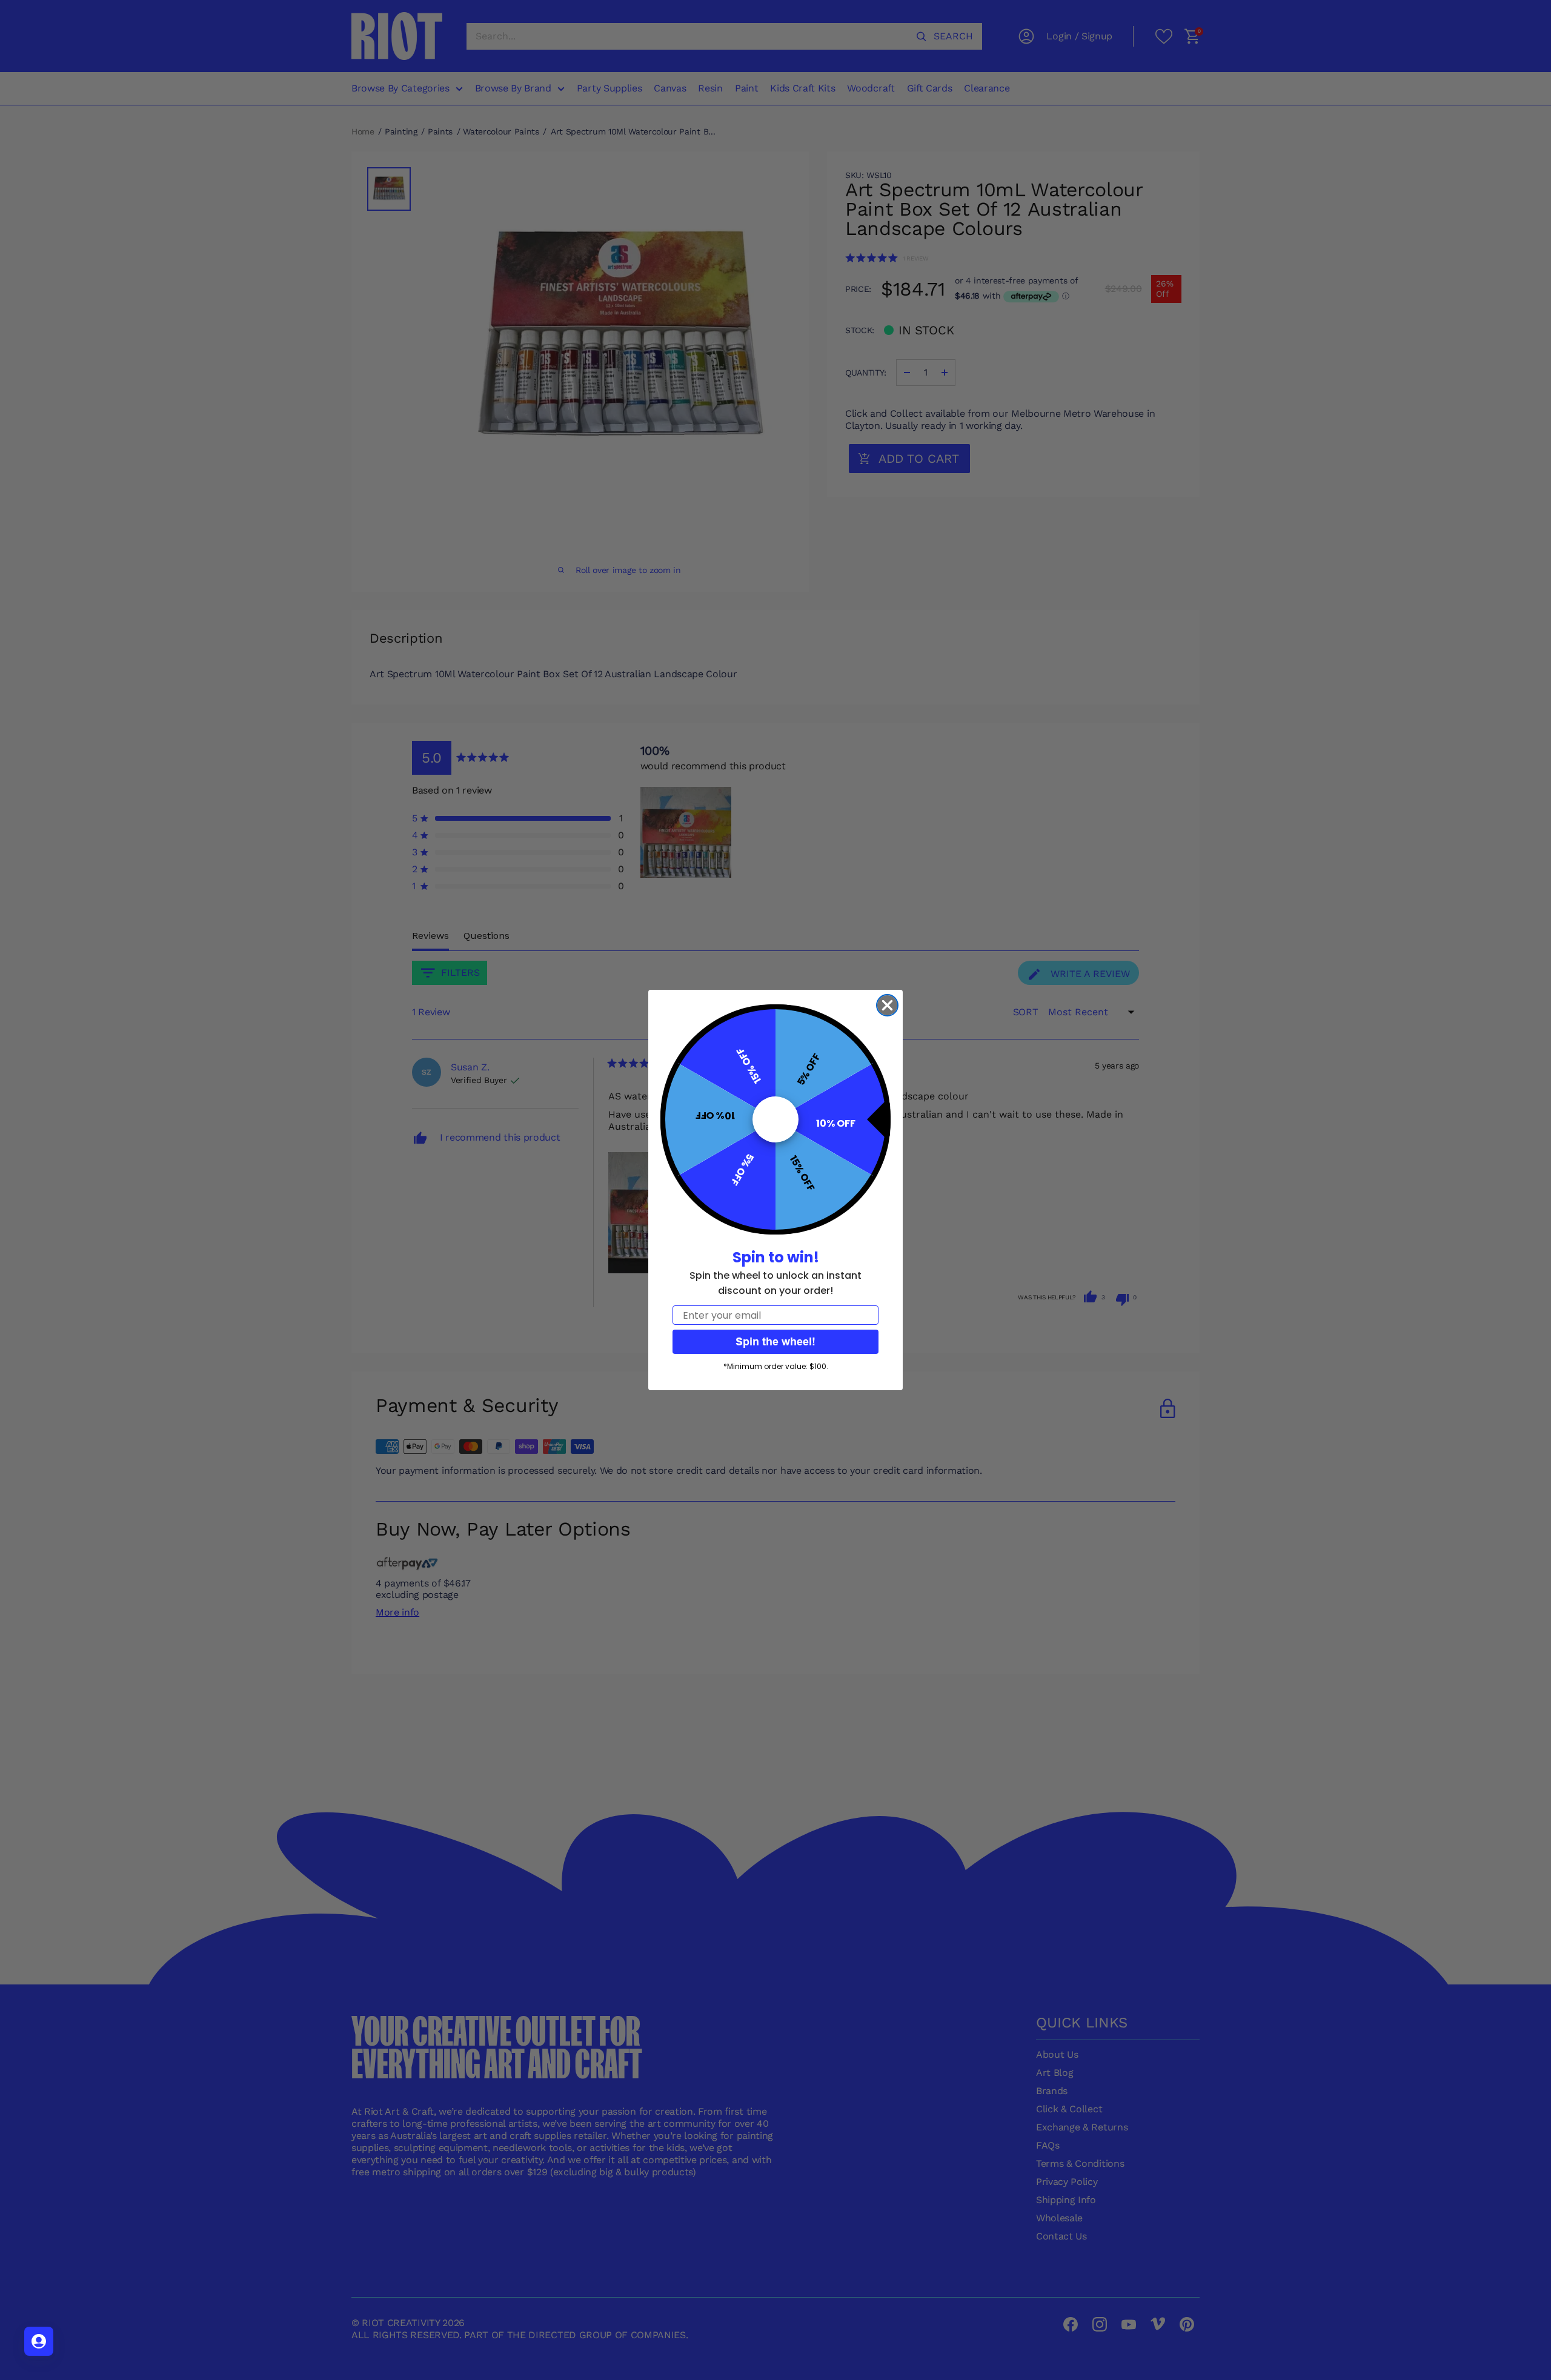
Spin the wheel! (775, 1341)
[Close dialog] (887, 1005)
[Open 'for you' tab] (39, 2341)
